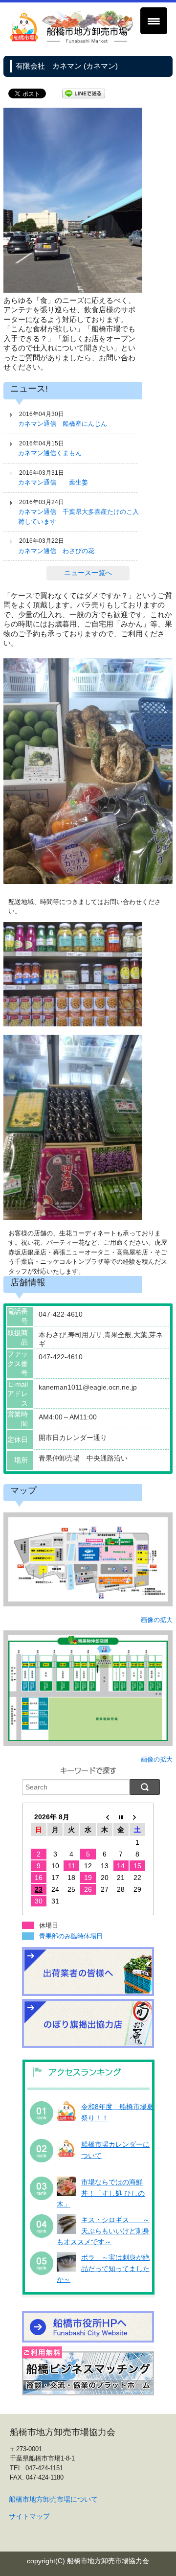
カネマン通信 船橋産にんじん (63, 424)
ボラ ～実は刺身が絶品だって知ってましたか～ (103, 2268)
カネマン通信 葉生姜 (53, 482)
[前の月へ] (105, 1817)
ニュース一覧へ (88, 573)
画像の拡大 (157, 1620)
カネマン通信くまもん (50, 453)
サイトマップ (29, 2516)
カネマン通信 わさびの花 (56, 551)
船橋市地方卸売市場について (53, 2499)
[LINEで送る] (84, 93)
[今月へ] (121, 1817)
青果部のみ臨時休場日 (71, 1936)
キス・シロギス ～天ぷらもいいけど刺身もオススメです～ (103, 2231)
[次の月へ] (137, 1817)
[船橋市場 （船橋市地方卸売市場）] (72, 41)
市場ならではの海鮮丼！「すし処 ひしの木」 (101, 2193)
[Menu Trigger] (154, 21)
